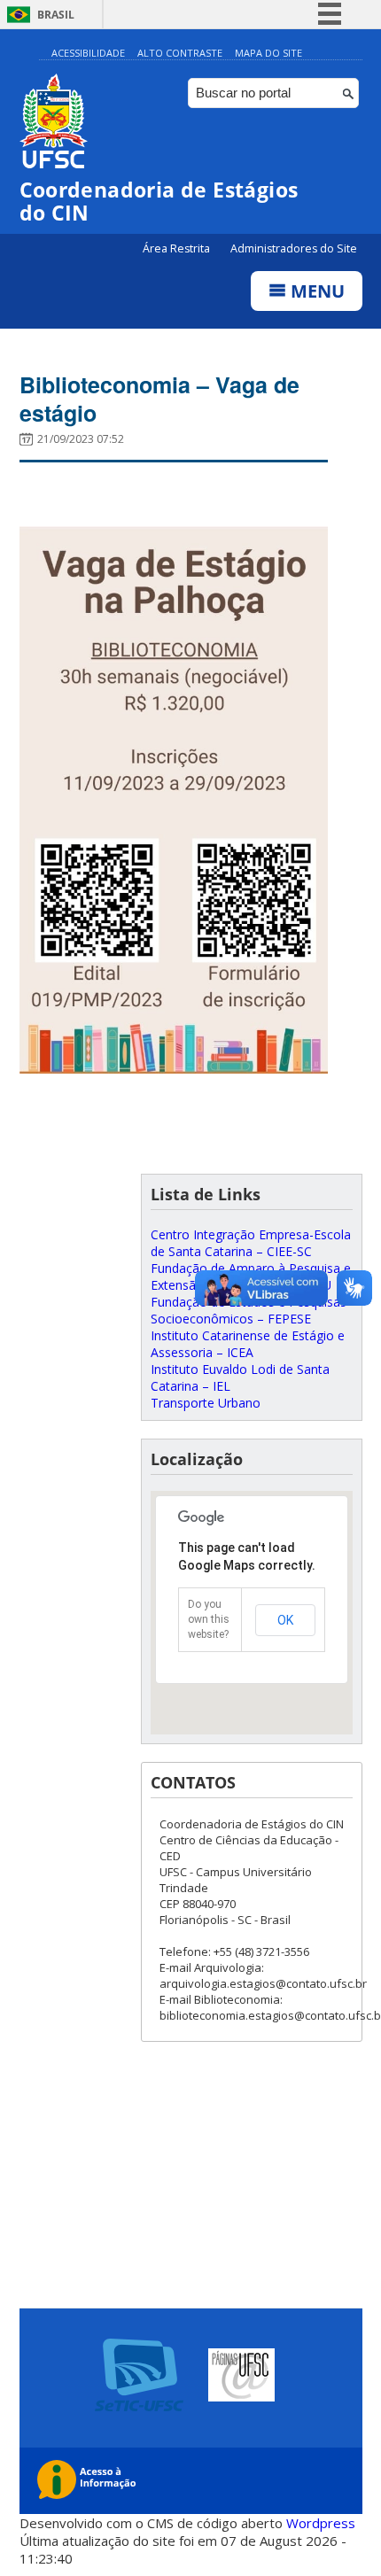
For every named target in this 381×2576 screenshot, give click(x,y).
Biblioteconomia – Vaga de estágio (159, 399)
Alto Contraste (180, 53)
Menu (315, 291)
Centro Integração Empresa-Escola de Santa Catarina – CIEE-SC (251, 1243)
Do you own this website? (209, 1619)
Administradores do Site (294, 248)
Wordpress (321, 2523)
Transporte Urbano (206, 1403)
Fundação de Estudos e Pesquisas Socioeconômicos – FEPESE (249, 1310)
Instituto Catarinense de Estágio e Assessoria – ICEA (248, 1344)
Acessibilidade (88, 53)
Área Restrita (178, 248)
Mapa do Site (268, 53)
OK (285, 1620)
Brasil (56, 15)
